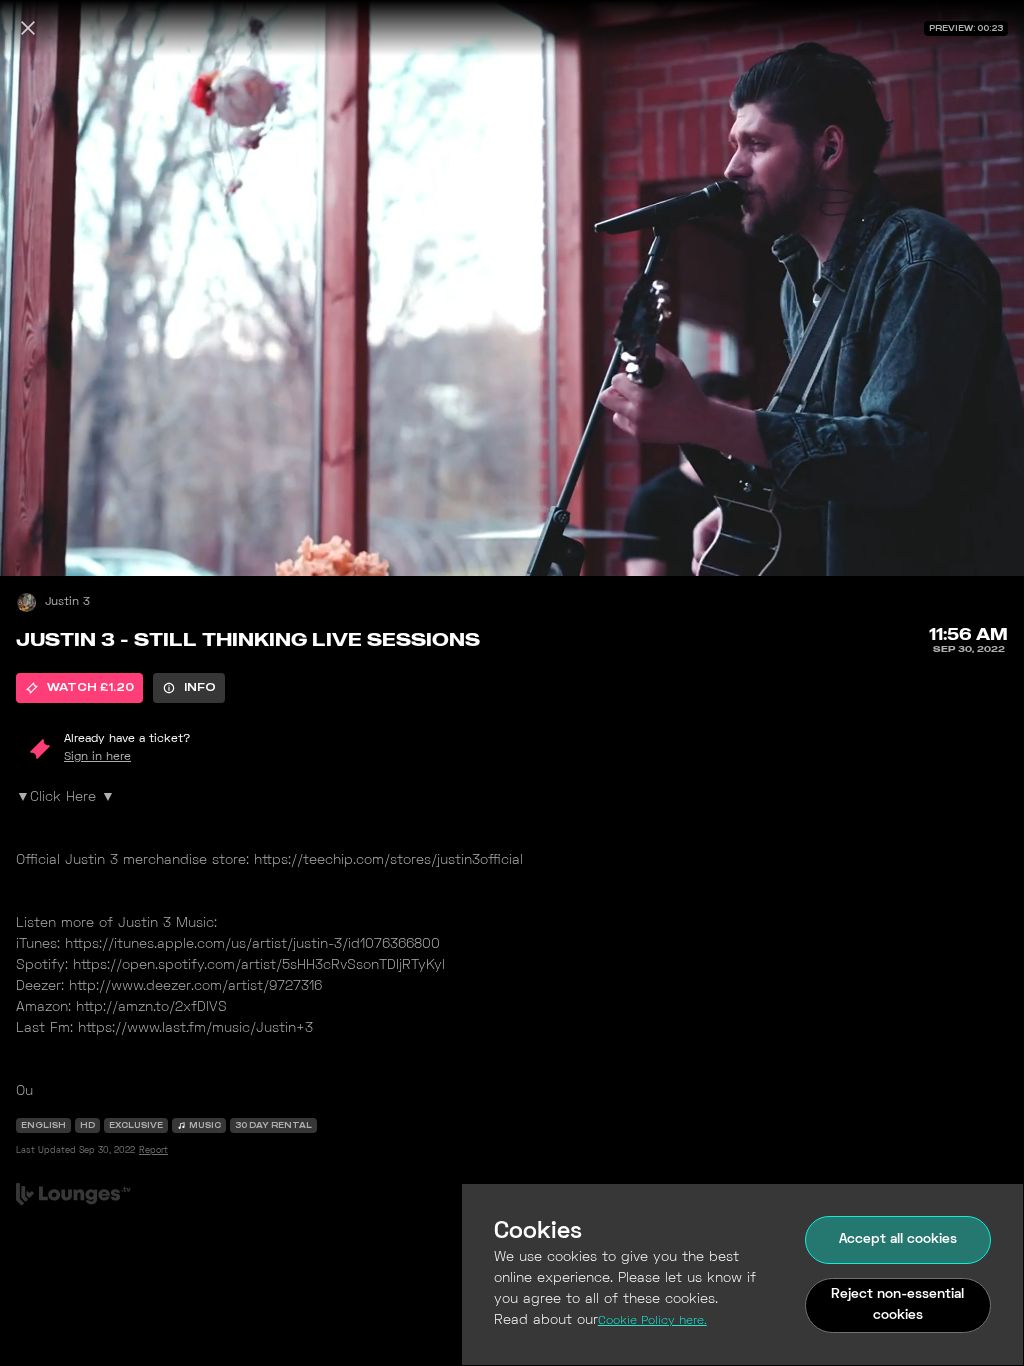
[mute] (36, 540)
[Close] (28, 28)
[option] (79, 688)
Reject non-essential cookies (897, 1305)
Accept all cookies (898, 1239)
